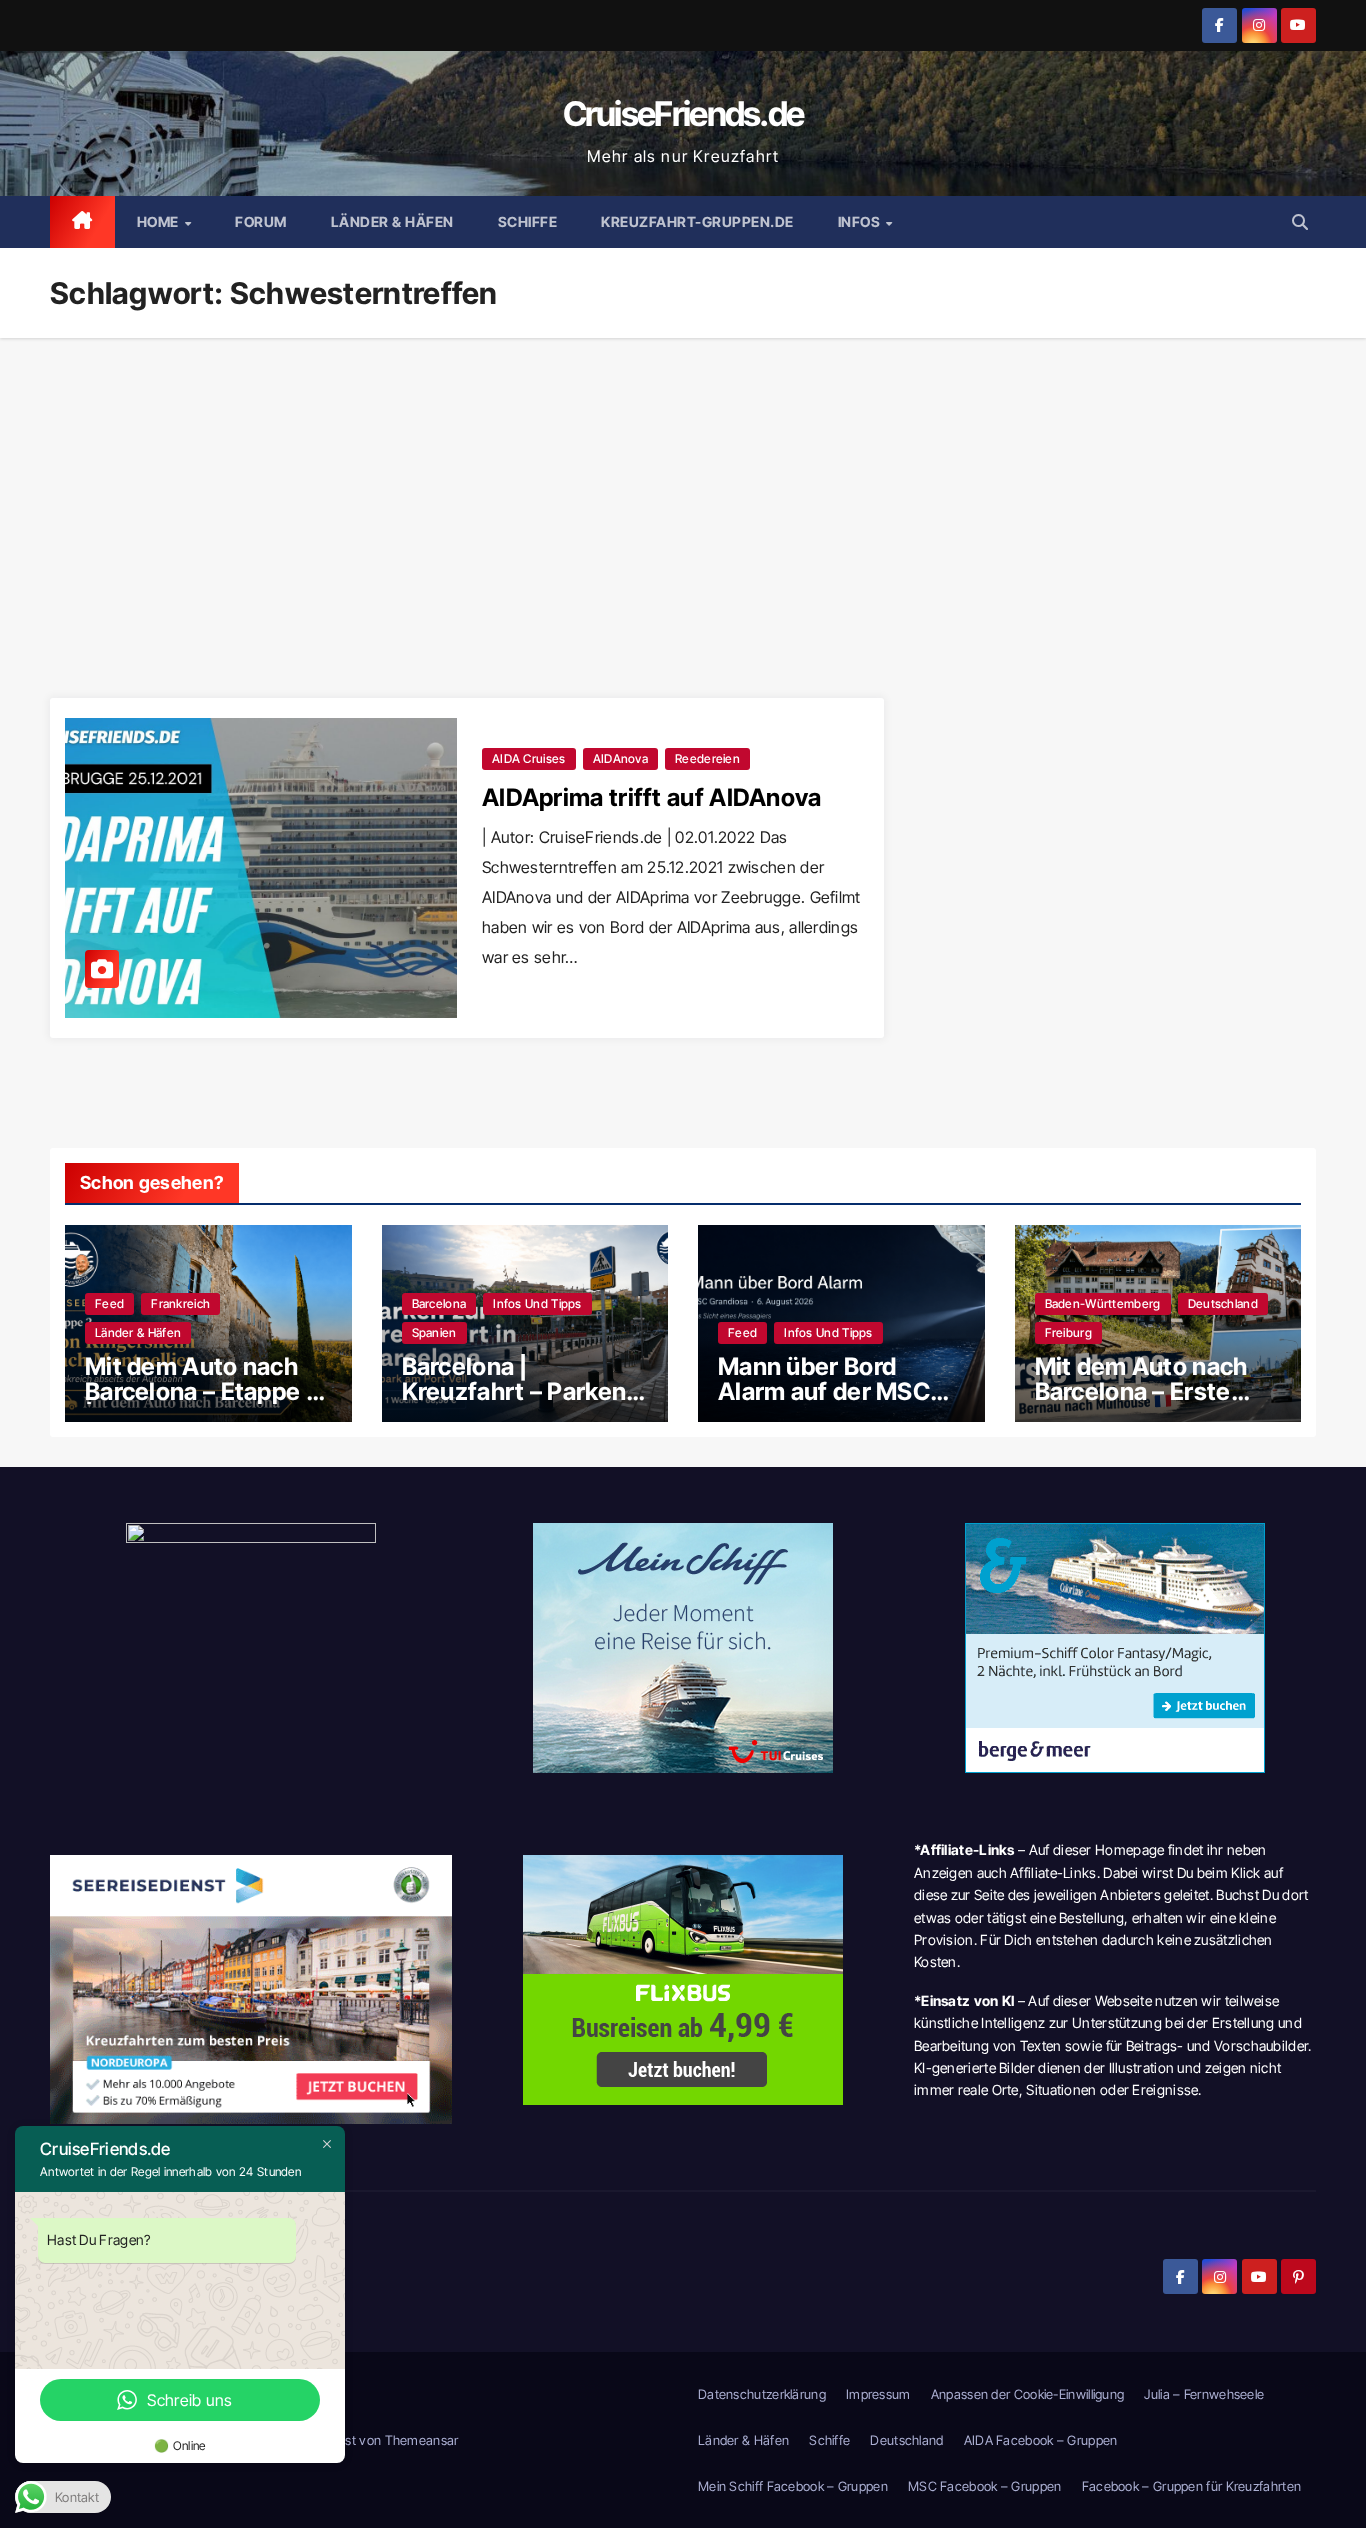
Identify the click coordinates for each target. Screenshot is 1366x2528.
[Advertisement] (683, 488)
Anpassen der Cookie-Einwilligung (1028, 2394)
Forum (261, 221)
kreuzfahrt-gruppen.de (697, 221)
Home (160, 221)
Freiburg (1068, 1332)
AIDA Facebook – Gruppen (1041, 2440)
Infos (861, 221)
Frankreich (180, 1303)
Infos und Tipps (537, 1303)
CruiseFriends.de (683, 113)
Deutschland (1223, 1303)
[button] (1300, 222)
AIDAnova (620, 758)
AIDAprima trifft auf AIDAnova (652, 797)
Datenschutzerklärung (762, 2394)
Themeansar (422, 2440)
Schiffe (528, 221)
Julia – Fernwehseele (1204, 2394)
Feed (109, 1303)
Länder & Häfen (392, 221)
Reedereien (707, 758)
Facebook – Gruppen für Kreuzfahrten (1192, 2486)
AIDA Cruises (529, 758)
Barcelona (439, 1303)
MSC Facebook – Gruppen (985, 2486)
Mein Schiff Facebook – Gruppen (793, 2486)
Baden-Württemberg (1103, 1303)
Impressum (878, 2394)
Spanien (434, 1332)
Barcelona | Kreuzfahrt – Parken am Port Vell (514, 1391)
